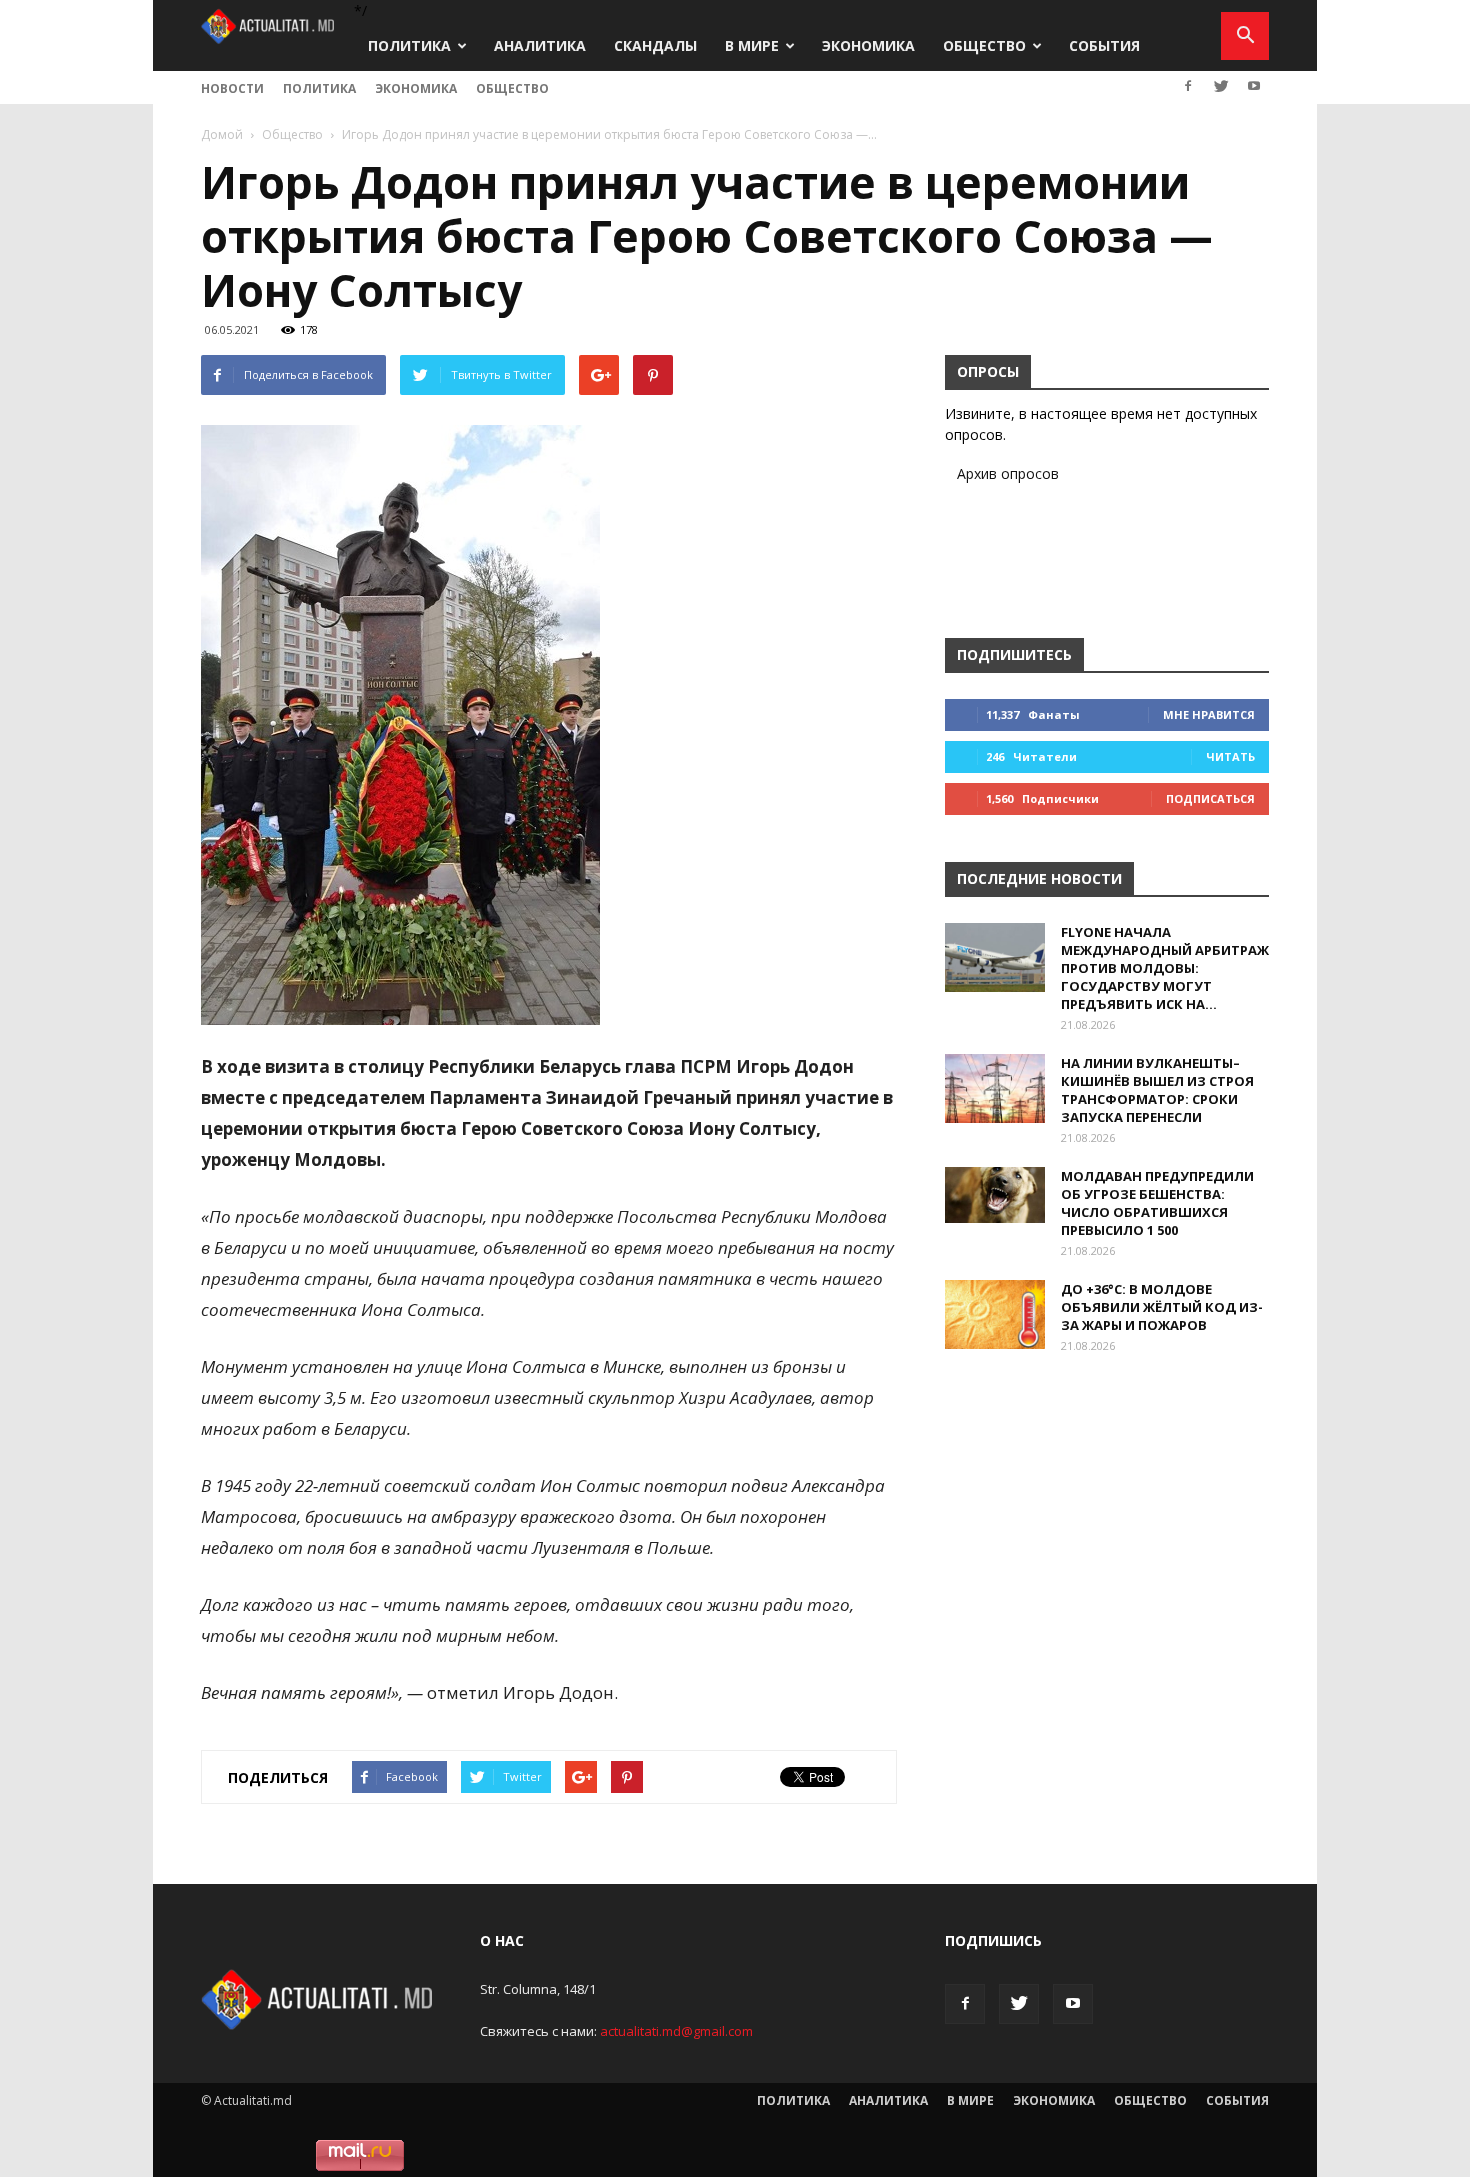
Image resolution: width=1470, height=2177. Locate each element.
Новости (232, 88)
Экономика (868, 45)
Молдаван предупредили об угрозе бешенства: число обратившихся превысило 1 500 (1157, 1203)
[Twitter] (1221, 86)
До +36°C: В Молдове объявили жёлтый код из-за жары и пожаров (1162, 1307)
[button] (1245, 36)
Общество (984, 45)
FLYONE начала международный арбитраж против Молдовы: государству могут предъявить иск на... (1165, 968)
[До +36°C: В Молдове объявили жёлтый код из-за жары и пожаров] (995, 1314)
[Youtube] (1254, 86)
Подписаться (1210, 798)
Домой (222, 134)
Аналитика (540, 45)
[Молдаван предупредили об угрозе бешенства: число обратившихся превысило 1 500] (995, 1195)
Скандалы (655, 45)
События (1104, 45)
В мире (752, 45)
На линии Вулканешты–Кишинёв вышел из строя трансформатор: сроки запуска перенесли (1157, 1090)
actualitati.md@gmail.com (676, 2031)
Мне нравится (1209, 714)
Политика (409, 45)
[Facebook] (1188, 86)
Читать (1230, 756)
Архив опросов (1008, 473)
